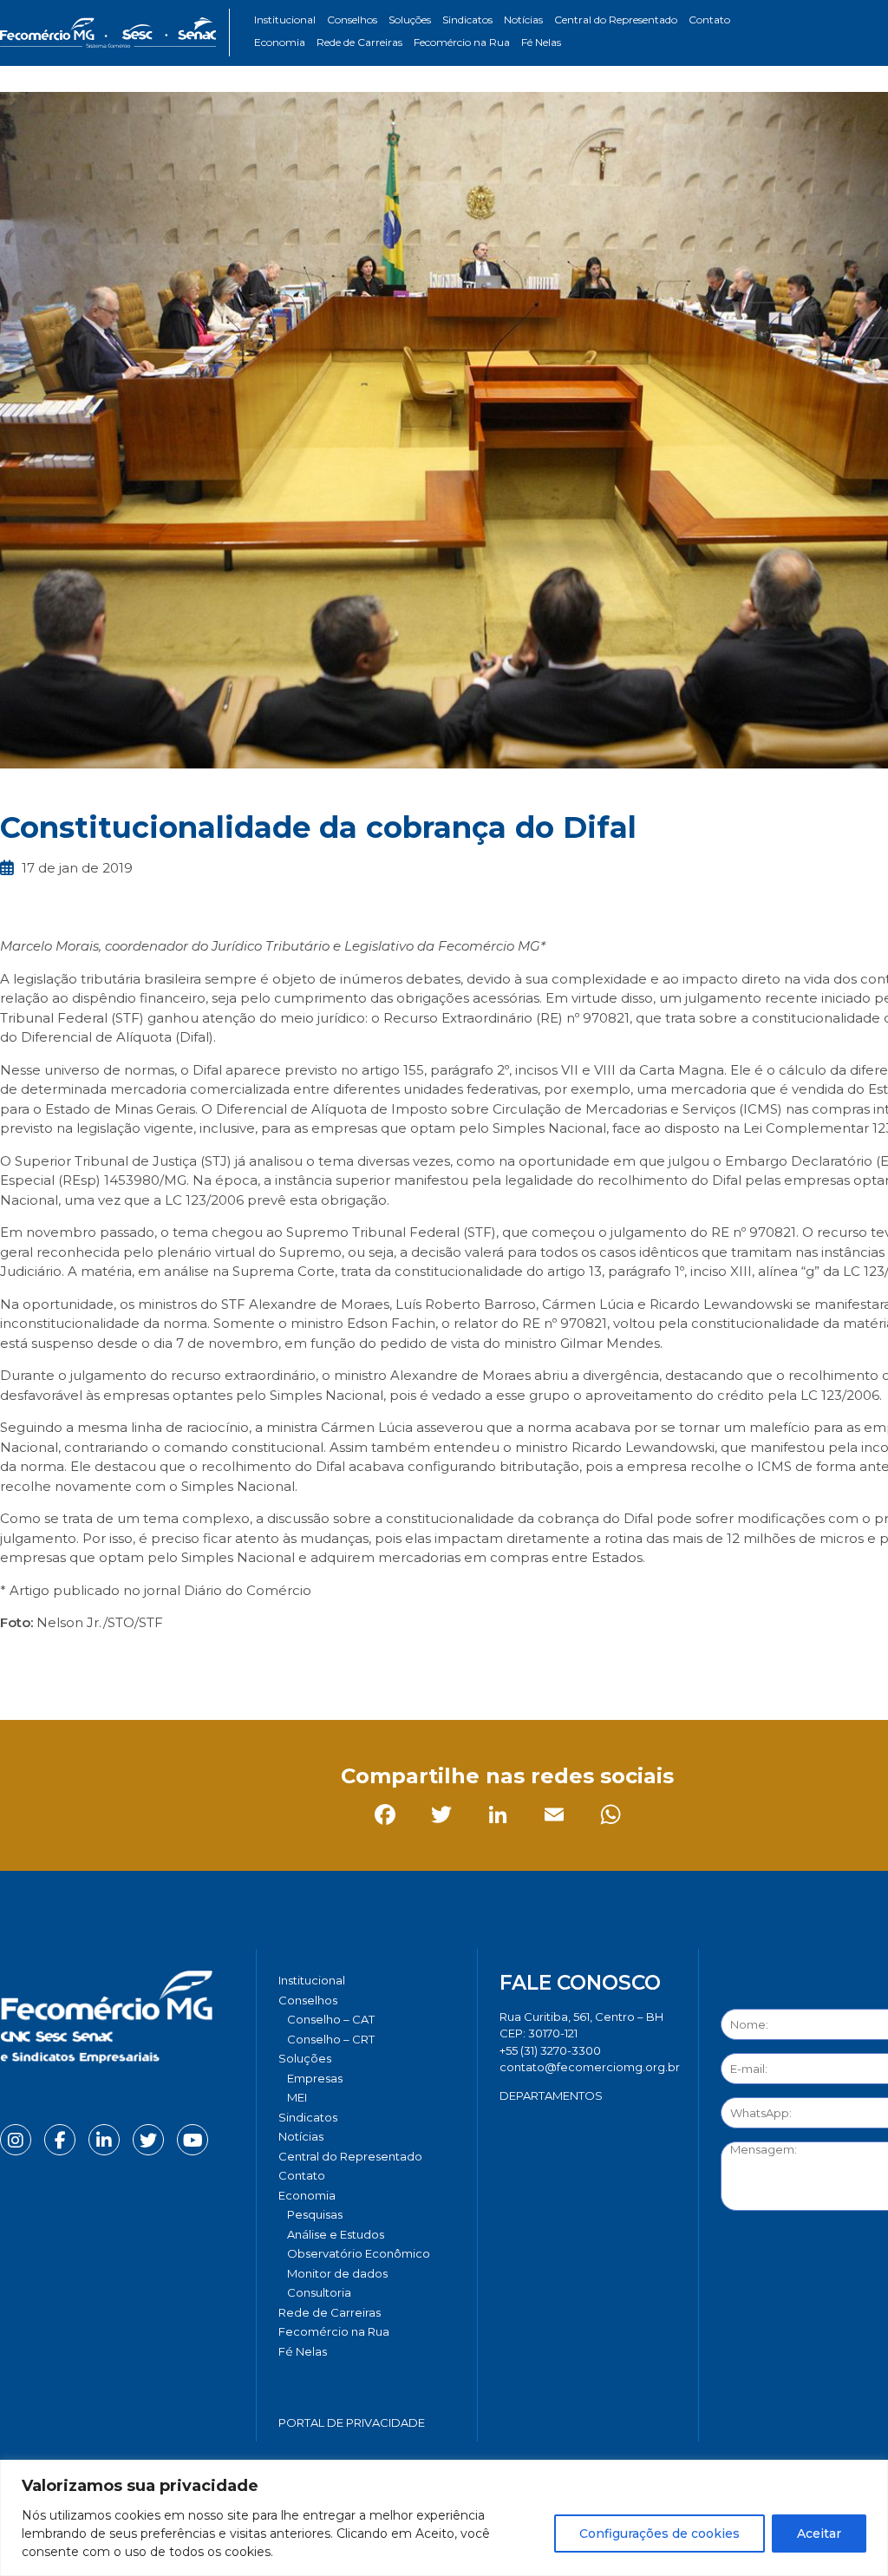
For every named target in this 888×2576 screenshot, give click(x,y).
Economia (280, 42)
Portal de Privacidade (352, 2422)
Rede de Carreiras (359, 42)
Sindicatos (467, 20)
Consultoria (319, 2292)
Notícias (523, 20)
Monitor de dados (337, 2273)
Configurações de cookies (659, 2534)
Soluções (410, 20)
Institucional (285, 20)
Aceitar (819, 2534)
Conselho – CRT (331, 2039)
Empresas (315, 2078)
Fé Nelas (541, 42)
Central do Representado (616, 20)
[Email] (186, 1662)
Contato (709, 20)
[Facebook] (17, 1662)
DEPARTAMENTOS (551, 2095)
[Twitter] (73, 1662)
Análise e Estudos (336, 2234)
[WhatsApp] (242, 1662)
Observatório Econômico (359, 2253)
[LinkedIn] (130, 1662)
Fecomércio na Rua (462, 42)
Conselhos (352, 20)
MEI (297, 2097)
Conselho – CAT (331, 2019)
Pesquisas (315, 2214)
